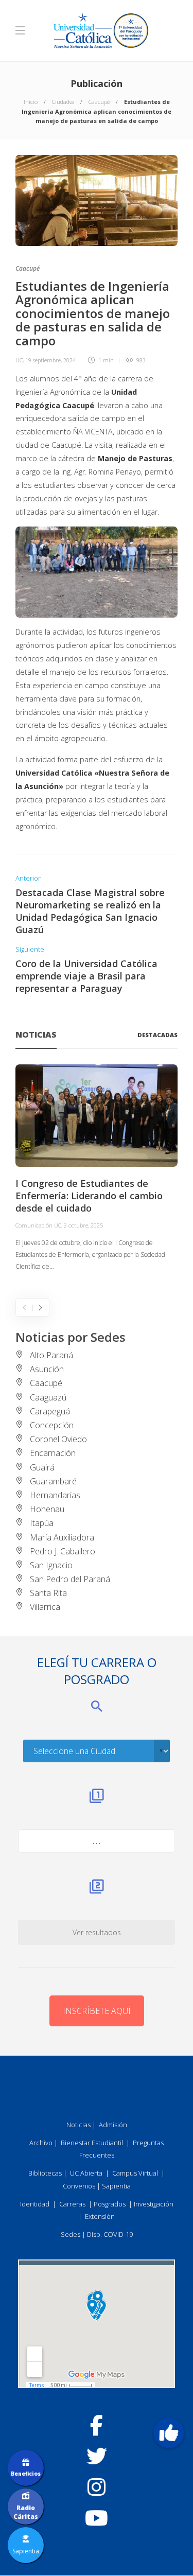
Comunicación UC (38, 1225)
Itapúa (42, 1523)
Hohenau (47, 1509)
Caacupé (99, 102)
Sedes (71, 2234)
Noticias (78, 2125)
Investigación (154, 2204)
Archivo (41, 2143)
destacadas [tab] (157, 1035)
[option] (97, 1169)
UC (19, 360)
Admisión (113, 2125)
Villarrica (45, 1607)
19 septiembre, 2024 (50, 360)
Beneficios (26, 2474)
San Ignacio (51, 1565)
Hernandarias (55, 1495)
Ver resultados (97, 1932)
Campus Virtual (135, 2173)
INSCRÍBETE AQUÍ (97, 2011)
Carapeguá (50, 1411)
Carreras (72, 2204)
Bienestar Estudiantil (92, 2143)
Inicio (31, 102)
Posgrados (110, 2204)
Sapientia (116, 2186)
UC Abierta (86, 2173)
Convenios (79, 2186)
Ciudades (63, 102)
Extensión (100, 2216)
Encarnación (53, 1453)
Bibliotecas (45, 2173)
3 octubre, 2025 (83, 1225)
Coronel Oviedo (58, 1439)
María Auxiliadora (62, 1537)
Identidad (35, 2204)
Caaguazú (48, 1397)
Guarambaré (53, 1481)
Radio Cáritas (26, 2512)
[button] (169, 2433)
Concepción (52, 1425)
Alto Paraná (51, 1355)
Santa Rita (48, 1593)
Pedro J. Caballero (63, 1551)
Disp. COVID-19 (110, 2234)
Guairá (42, 1467)
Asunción (47, 1369)
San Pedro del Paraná (70, 1579)
